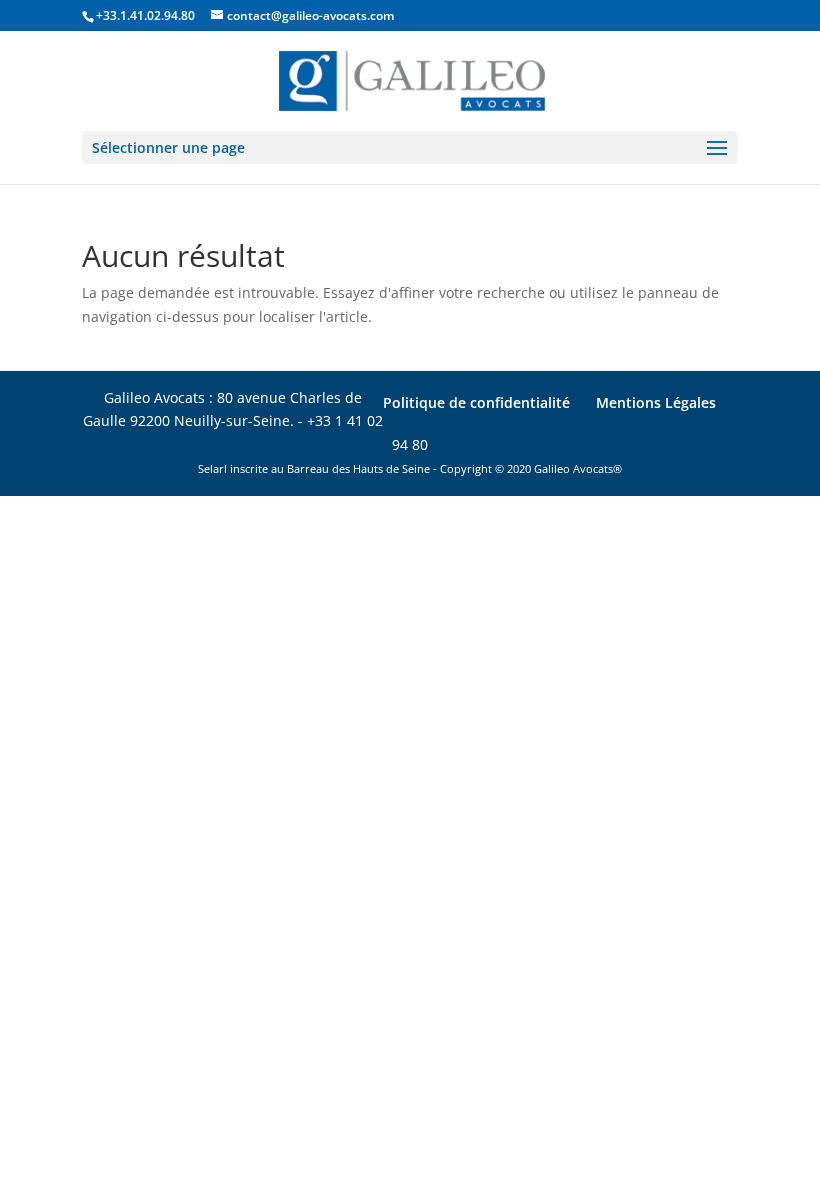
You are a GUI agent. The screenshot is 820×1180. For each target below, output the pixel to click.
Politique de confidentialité (476, 402)
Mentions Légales (656, 402)
